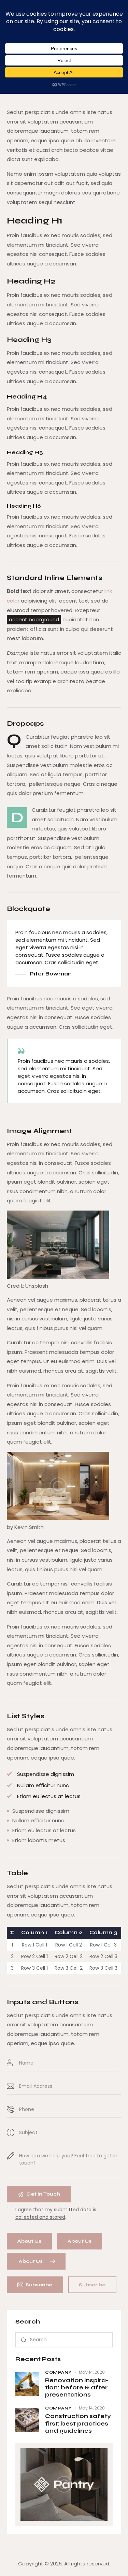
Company (58, 2372)
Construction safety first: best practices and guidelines (78, 2423)
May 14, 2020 (92, 2372)
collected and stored (40, 2217)
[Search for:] (64, 2339)
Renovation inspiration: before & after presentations (77, 2388)
